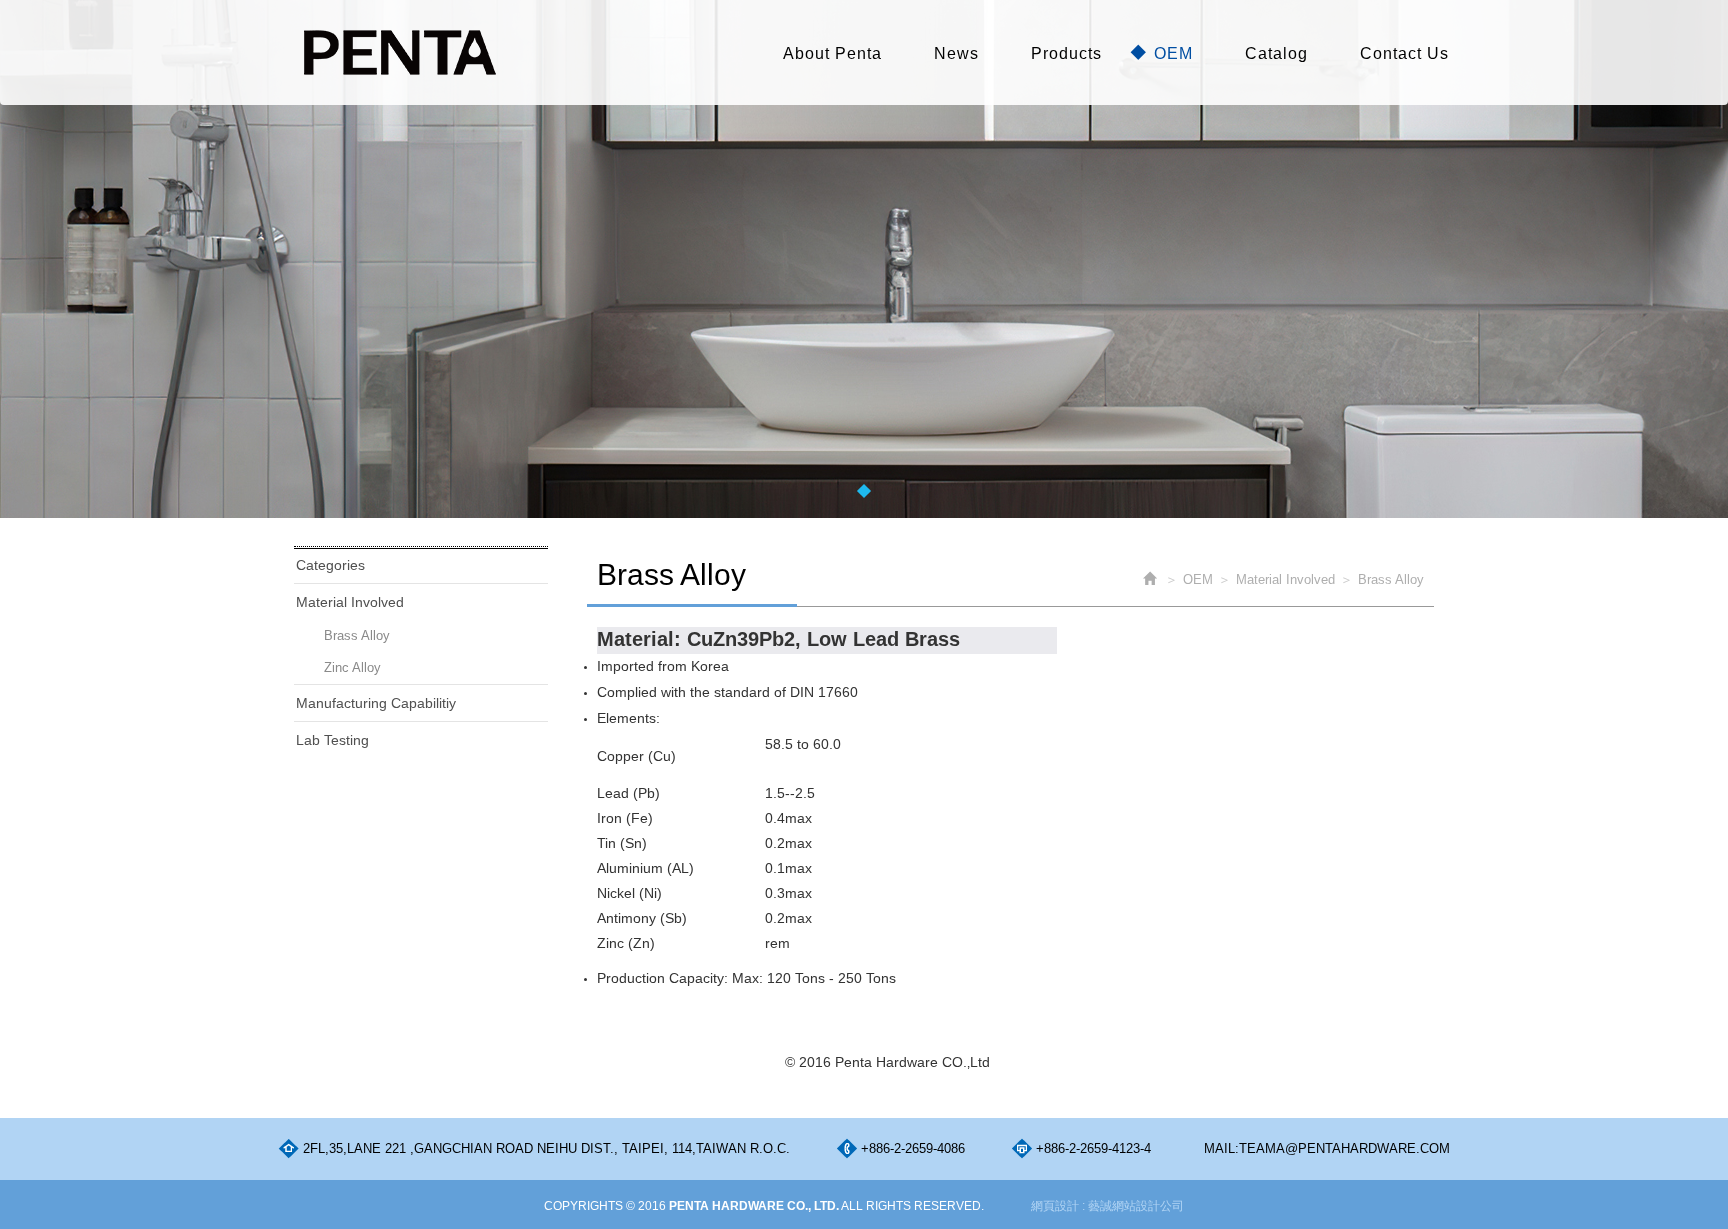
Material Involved (350, 602)
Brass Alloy (357, 635)
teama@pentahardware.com (1344, 1148)
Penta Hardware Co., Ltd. (399, 52)
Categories (330, 565)
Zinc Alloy (352, 667)
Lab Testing (332, 740)
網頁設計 (1055, 1206)
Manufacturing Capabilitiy (376, 703)
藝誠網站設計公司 (1136, 1206)
